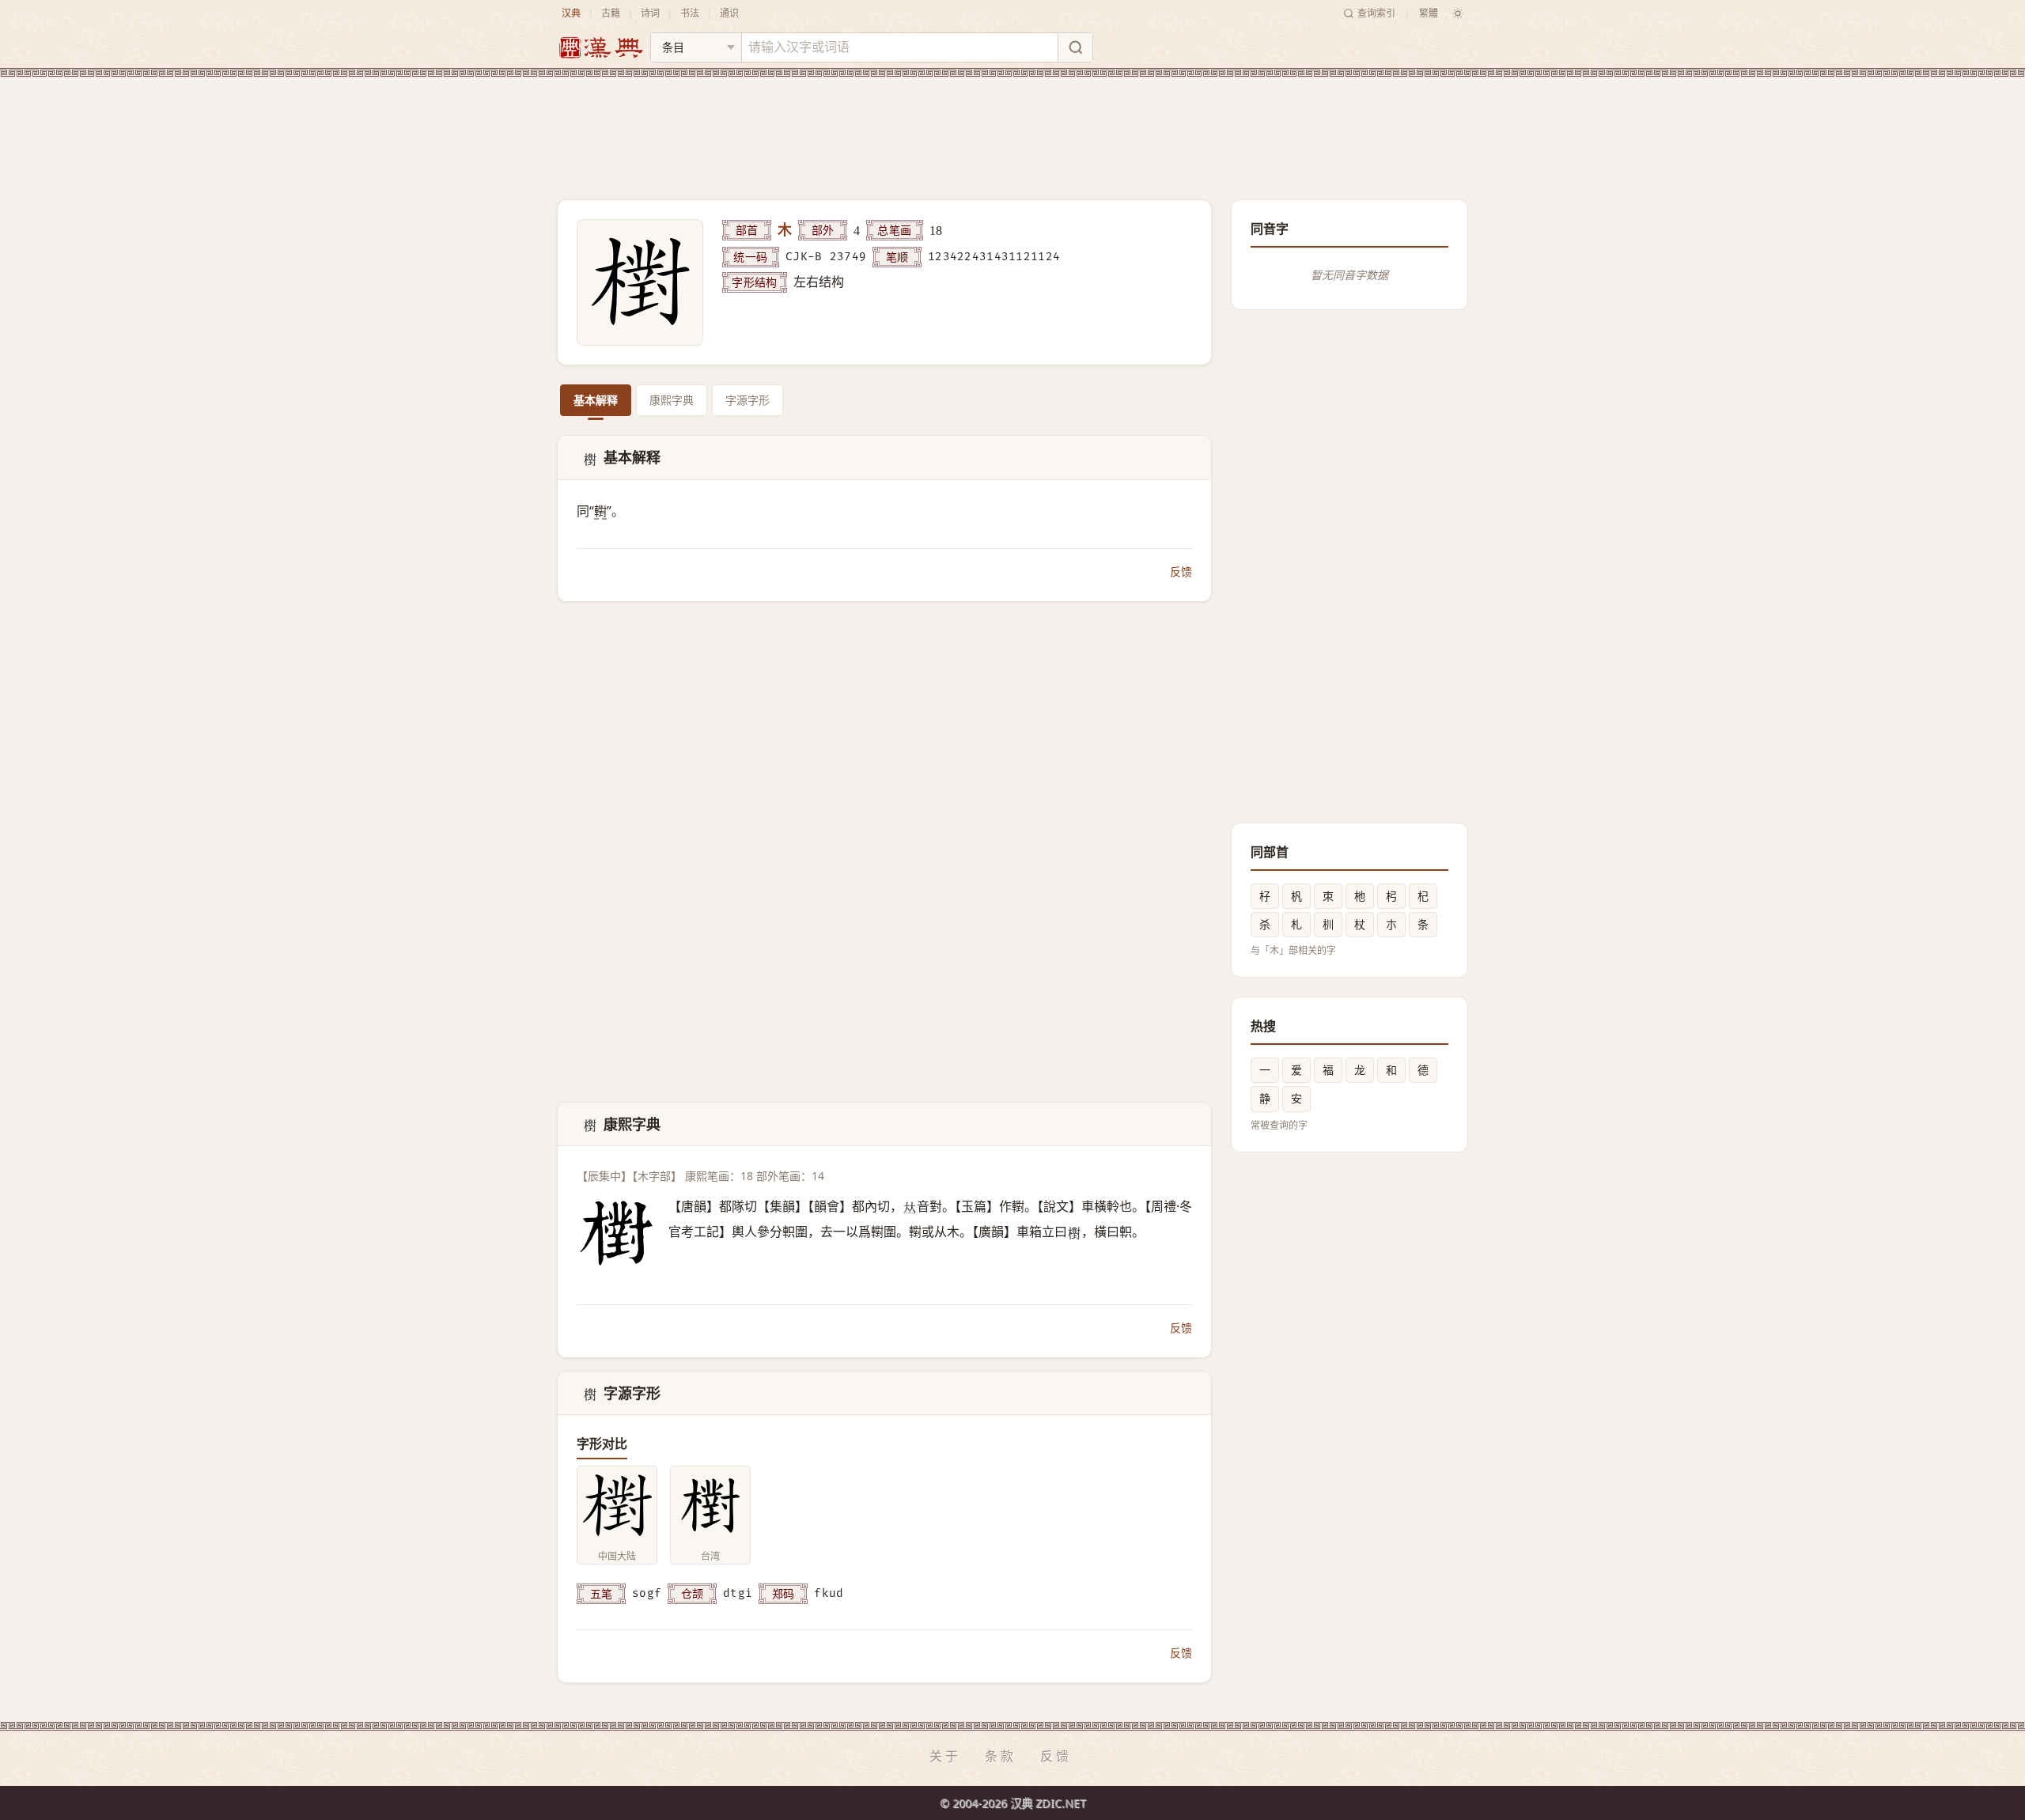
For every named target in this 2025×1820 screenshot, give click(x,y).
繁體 (1429, 13)
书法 (690, 13)
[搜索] (1075, 47)
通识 (729, 13)
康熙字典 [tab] (672, 400)
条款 (1001, 1756)
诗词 (650, 13)
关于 (945, 1756)
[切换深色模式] (1458, 13)
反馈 (1181, 571)
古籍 (611, 13)
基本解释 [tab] (596, 400)
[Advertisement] (1012, 126)
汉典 (571, 13)
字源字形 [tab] (748, 400)
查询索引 (1376, 13)
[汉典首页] (600, 48)
